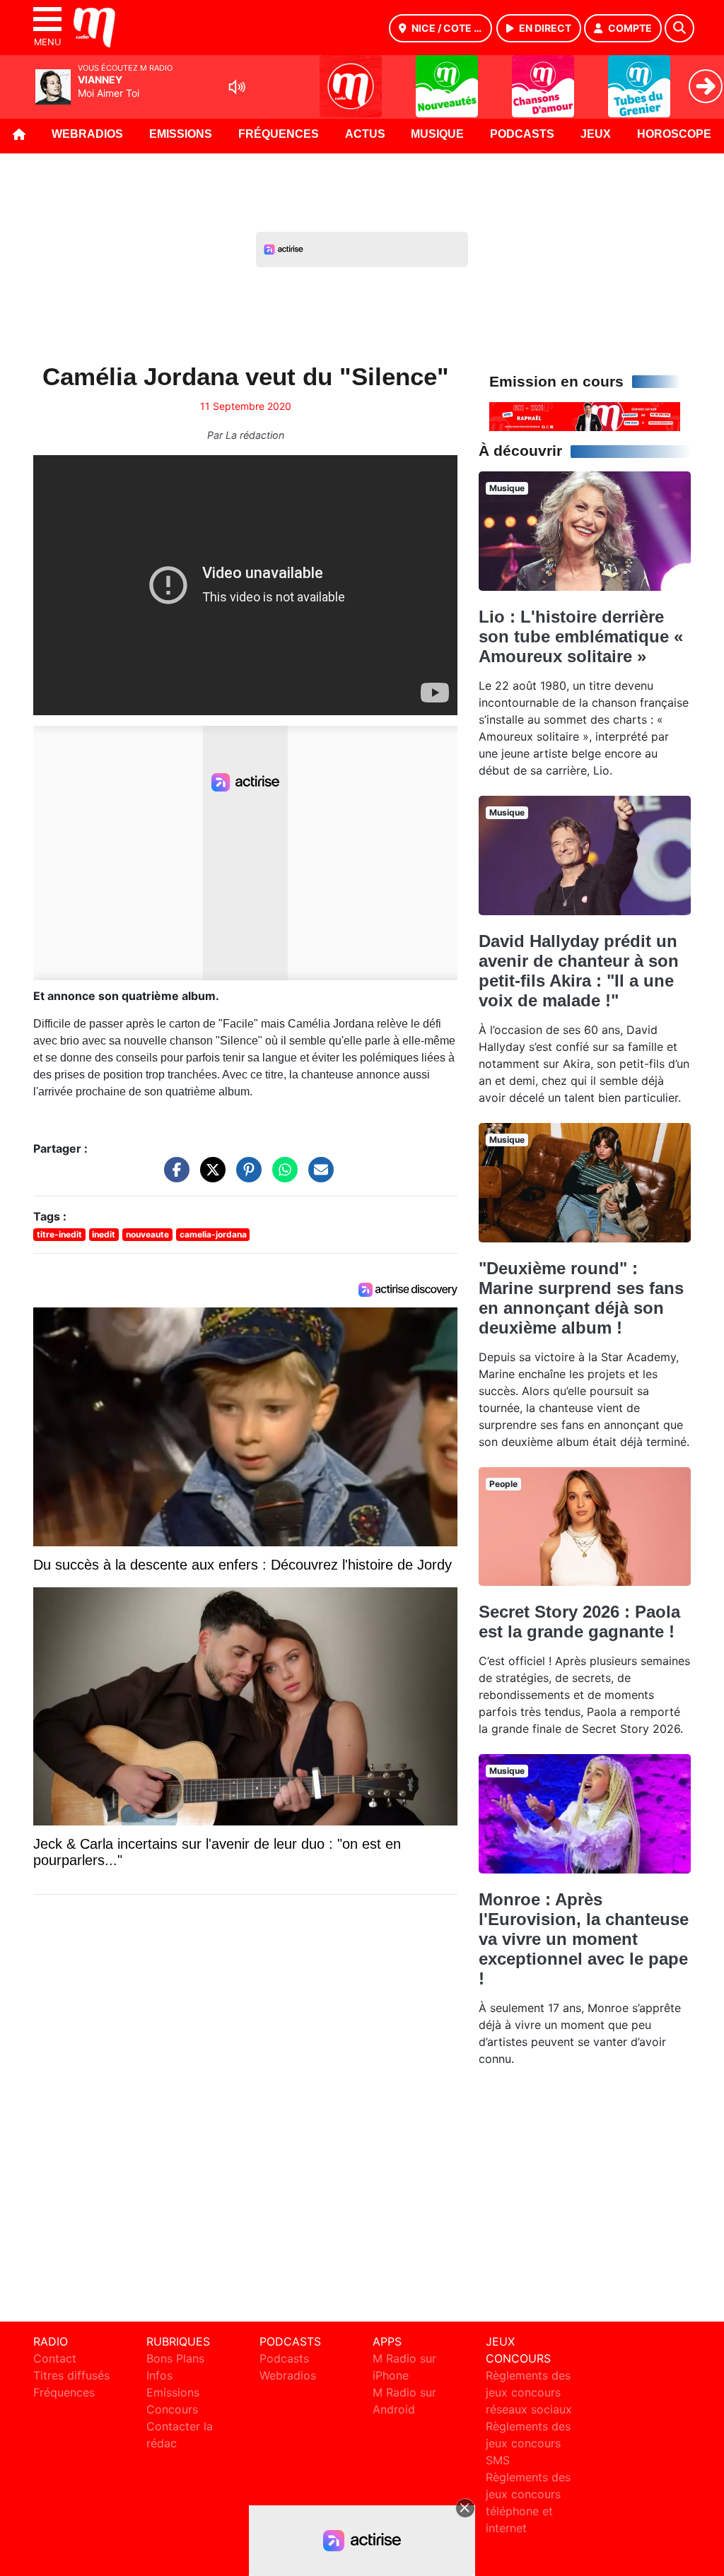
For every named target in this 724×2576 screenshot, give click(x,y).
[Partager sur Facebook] (173, 1176)
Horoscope (674, 134)
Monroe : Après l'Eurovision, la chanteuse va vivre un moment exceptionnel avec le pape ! (584, 1939)
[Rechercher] (679, 28)
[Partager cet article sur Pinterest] (245, 1176)
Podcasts (522, 134)
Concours (172, 2409)
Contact (55, 2358)
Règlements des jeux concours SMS (528, 2443)
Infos (159, 2375)
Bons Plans (175, 2358)
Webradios (87, 134)
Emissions (181, 134)
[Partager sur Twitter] (209, 1176)
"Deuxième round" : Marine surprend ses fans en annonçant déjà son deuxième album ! (581, 1298)
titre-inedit (59, 1234)
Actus (365, 134)
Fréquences (279, 134)
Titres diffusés (71, 2375)
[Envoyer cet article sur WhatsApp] (281, 1176)
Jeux (596, 134)
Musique (437, 134)
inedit (104, 1234)
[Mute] (237, 87)
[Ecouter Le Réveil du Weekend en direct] (585, 416)
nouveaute (147, 1234)
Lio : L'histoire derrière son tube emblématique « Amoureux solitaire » (581, 636)
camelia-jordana (213, 1234)
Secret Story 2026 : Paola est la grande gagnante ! (579, 1622)
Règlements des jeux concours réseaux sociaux (529, 2392)
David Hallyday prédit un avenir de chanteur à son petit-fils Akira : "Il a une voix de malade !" (579, 971)
